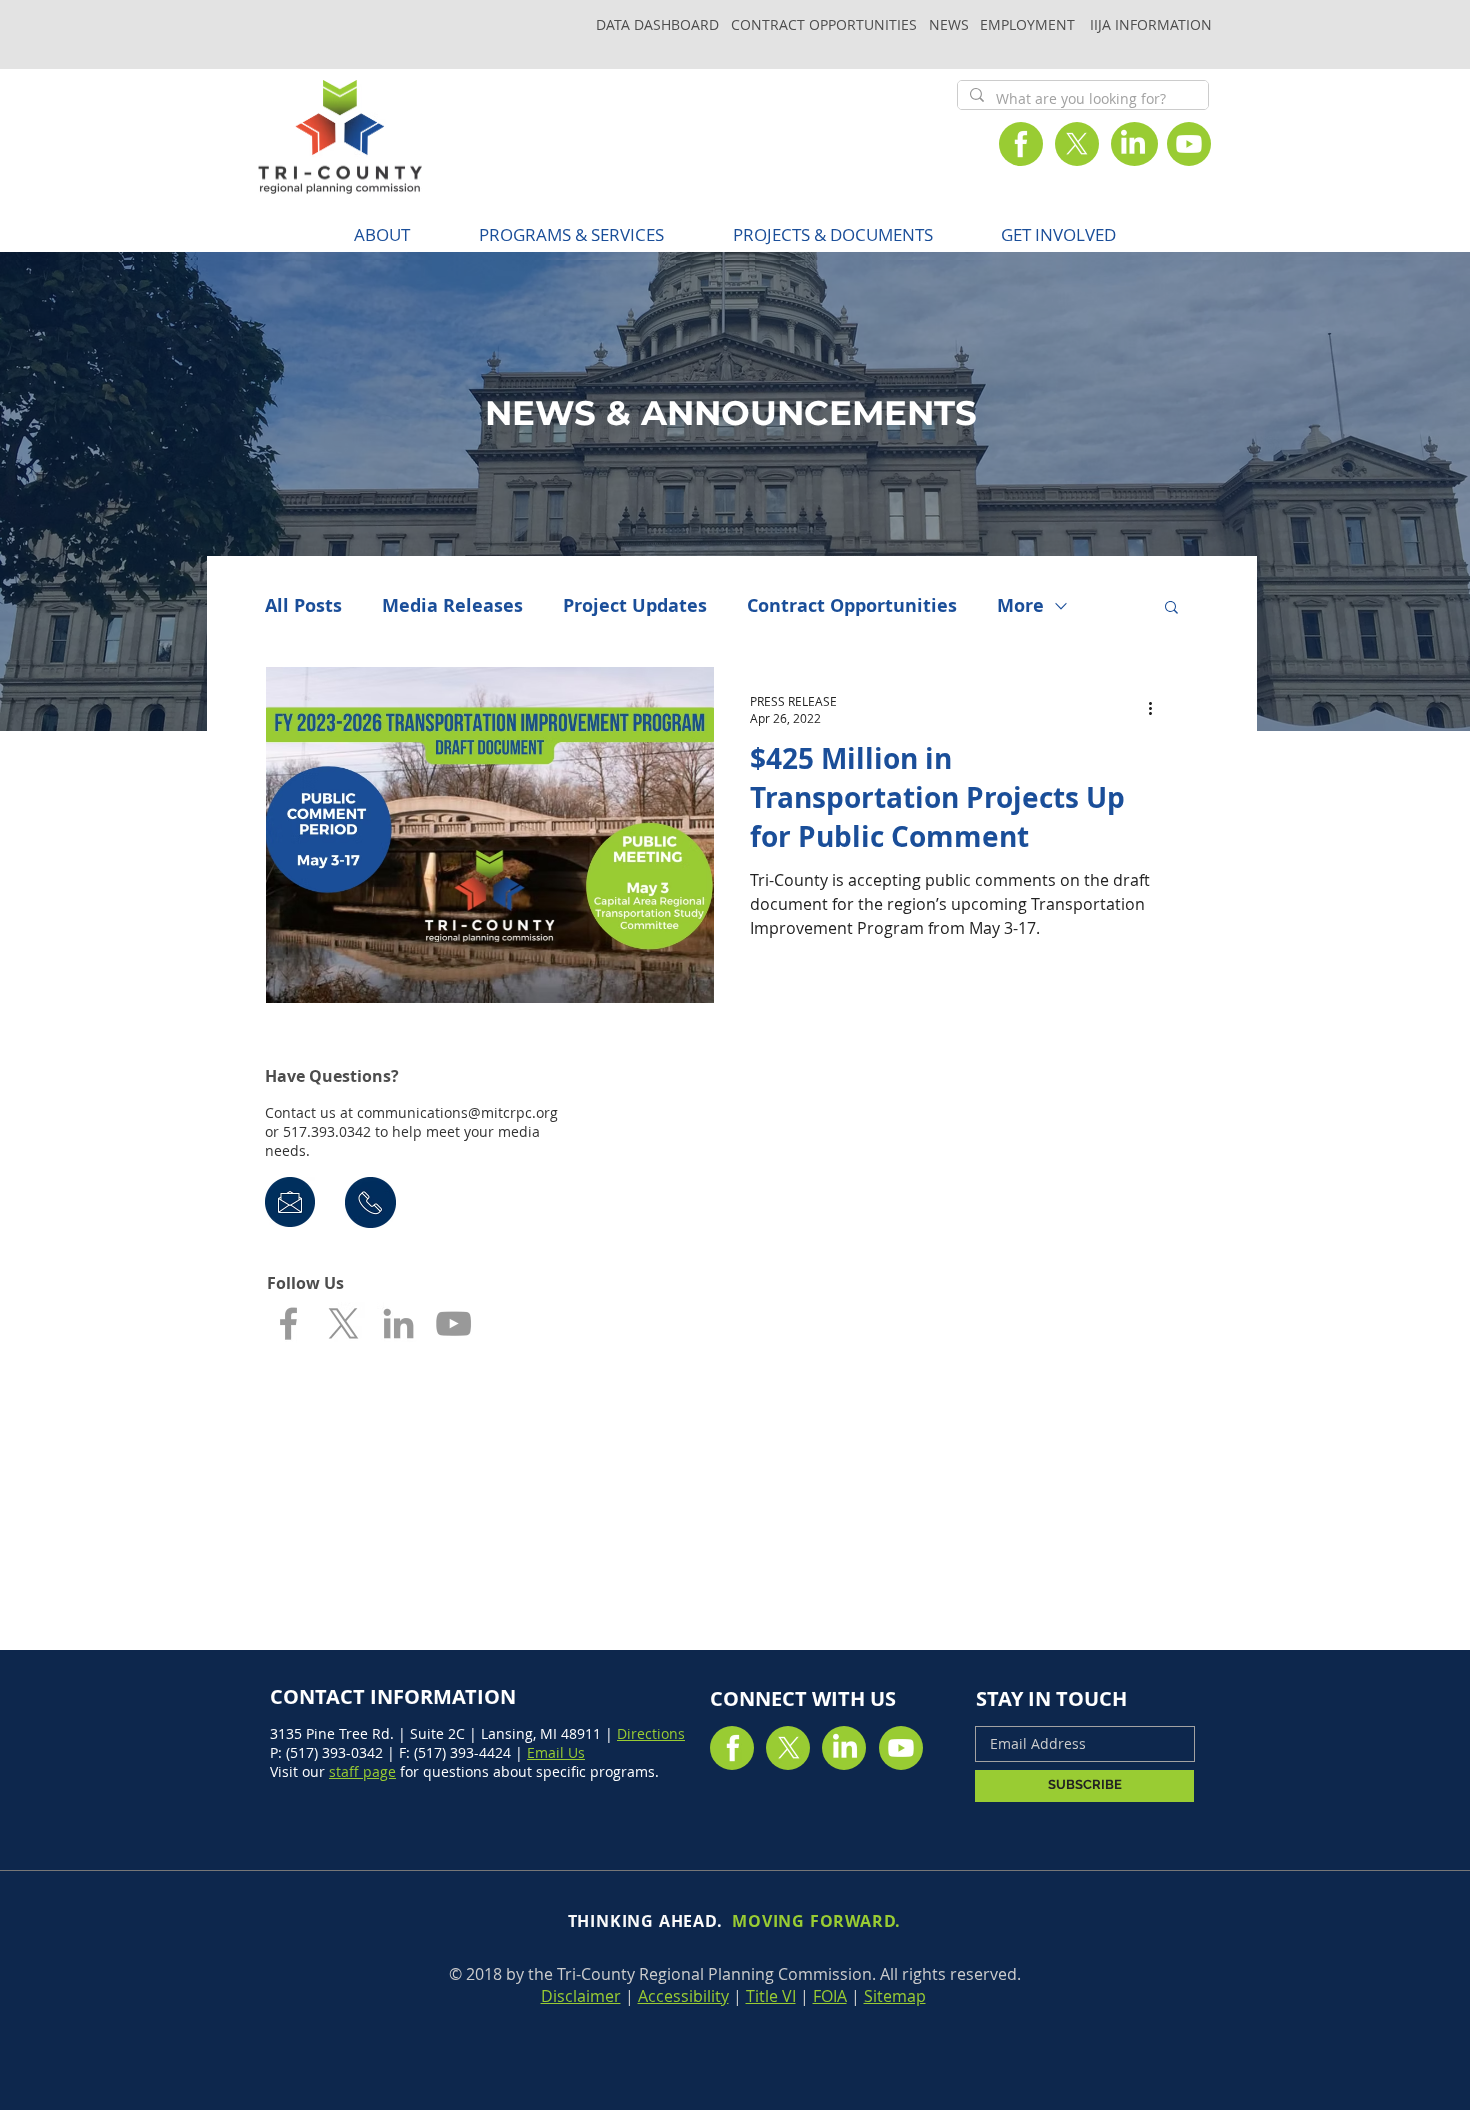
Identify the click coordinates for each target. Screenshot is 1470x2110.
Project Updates (635, 606)
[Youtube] (1189, 144)
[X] (1077, 144)
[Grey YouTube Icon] (453, 1323)
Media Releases (452, 606)
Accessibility (683, 1996)
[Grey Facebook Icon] (288, 1323)
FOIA (830, 1996)
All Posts (303, 606)
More (1020, 606)
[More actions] (1157, 709)
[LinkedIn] (1133, 144)
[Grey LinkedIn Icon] (398, 1323)
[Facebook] (1021, 144)
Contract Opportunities (852, 606)
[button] (571, 234)
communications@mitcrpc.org (457, 1112)
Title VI (771, 1996)
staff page (362, 1771)
